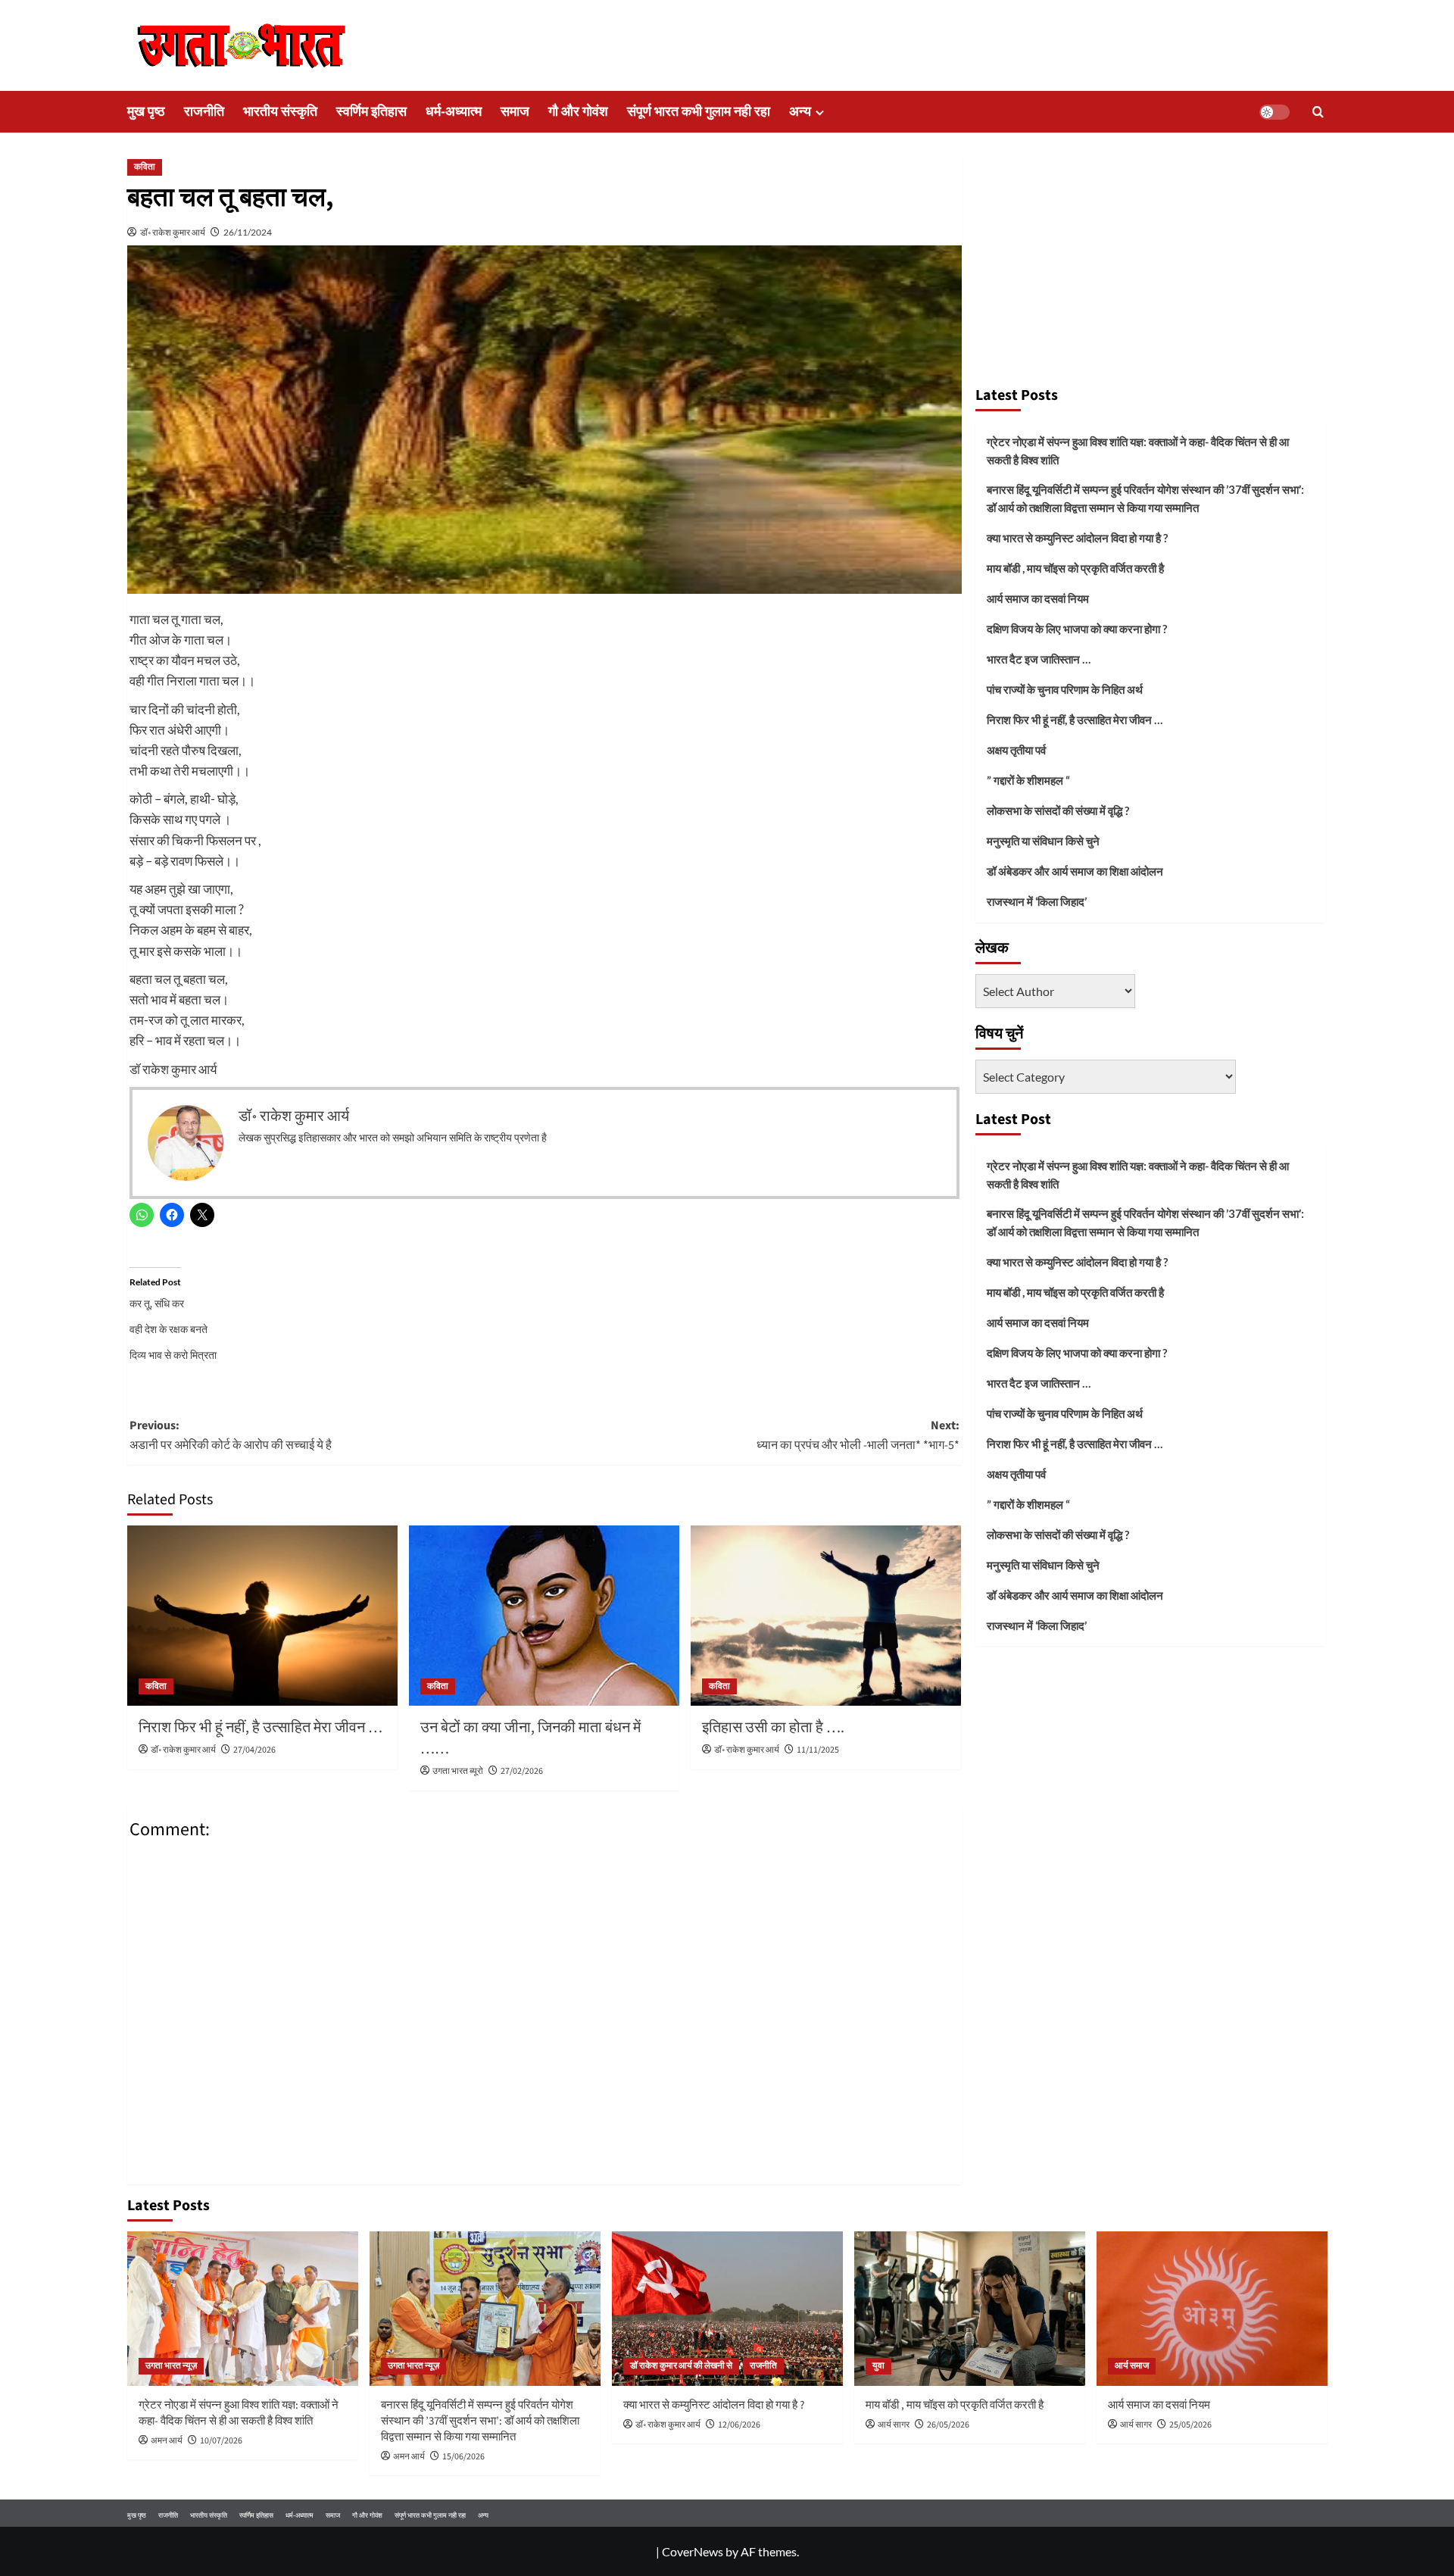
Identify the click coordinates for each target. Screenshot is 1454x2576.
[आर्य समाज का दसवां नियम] (1212, 2308)
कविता (145, 167)
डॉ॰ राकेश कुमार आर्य (173, 232)
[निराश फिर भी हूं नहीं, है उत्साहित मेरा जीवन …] (262, 1616)
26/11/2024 (248, 232)
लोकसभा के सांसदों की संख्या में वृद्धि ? (1058, 810)
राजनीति (204, 112)
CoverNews (693, 2551)
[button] (1318, 112)
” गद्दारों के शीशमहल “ (1028, 780)
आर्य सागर (894, 2425)
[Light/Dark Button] (1275, 112)
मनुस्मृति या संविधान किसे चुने (1043, 841)
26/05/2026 (948, 2425)
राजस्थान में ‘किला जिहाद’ (1037, 901)
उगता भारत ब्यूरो (458, 1771)
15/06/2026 (463, 2457)
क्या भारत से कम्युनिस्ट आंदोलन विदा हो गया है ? (1077, 538)
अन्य (800, 112)
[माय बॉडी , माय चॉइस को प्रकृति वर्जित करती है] (970, 2308)
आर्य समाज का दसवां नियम (1038, 598)
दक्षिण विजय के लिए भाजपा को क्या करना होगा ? (1077, 629)
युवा (878, 2366)
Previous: (231, 1435)
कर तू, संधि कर (157, 1303)
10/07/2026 (221, 2441)
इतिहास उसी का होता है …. (773, 1728)
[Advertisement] (1150, 264)
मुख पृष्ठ (146, 112)
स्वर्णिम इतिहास (371, 112)
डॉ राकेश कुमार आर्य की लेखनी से (681, 2366)
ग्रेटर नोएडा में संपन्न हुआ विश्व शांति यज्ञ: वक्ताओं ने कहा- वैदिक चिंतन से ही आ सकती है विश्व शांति (1138, 451)
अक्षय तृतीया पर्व (1016, 750)
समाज (515, 112)
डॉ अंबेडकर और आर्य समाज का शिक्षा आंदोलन (1075, 871)
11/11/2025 (818, 1750)
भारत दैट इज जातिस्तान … (1039, 659)
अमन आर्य (167, 2441)
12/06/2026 (739, 2425)
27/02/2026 (522, 1771)
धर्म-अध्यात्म (454, 112)
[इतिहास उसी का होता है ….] (826, 1616)
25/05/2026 (1190, 2425)
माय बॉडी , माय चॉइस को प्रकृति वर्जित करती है (1075, 568)
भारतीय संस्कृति (280, 112)
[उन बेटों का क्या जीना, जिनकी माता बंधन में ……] (544, 1616)
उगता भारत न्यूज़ (171, 2366)
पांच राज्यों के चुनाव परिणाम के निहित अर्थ (1065, 689)
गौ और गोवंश (578, 112)
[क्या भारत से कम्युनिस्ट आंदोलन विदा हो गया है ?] (727, 2308)
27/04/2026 (254, 1750)
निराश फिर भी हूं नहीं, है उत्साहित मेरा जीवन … (261, 1728)
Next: (858, 1435)
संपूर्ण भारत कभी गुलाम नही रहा (699, 112)
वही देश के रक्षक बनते (168, 1329)
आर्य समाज (1132, 2366)
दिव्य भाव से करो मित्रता (173, 1355)
